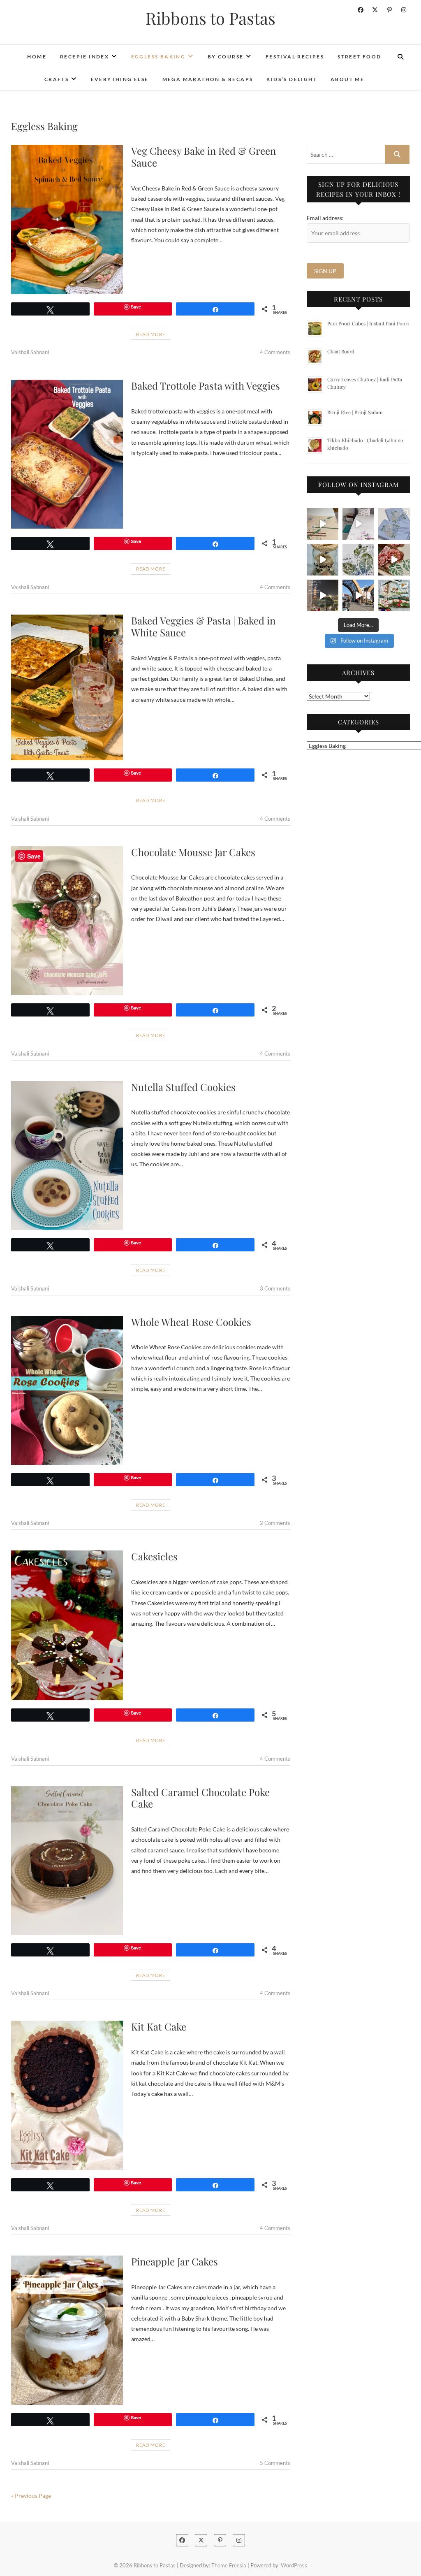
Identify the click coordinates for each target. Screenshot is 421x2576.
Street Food (359, 57)
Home (37, 57)
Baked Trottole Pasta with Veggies (206, 385)
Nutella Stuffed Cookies (183, 1087)
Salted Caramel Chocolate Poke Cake (200, 1798)
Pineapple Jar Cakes (175, 2261)
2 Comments (275, 1523)
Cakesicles (154, 1556)
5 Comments (275, 2463)
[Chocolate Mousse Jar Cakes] (67, 921)
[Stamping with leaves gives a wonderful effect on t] (358, 560)
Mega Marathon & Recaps (208, 79)
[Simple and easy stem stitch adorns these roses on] (394, 524)
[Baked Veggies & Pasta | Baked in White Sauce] (67, 687)
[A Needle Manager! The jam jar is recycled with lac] (323, 560)
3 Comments (275, 1288)
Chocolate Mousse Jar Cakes (193, 852)
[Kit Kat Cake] (67, 2095)
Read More (151, 334)
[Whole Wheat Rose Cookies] (67, 1390)
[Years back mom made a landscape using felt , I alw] (394, 595)
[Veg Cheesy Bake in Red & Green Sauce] (67, 219)
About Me (347, 79)
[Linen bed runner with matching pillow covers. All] (323, 524)
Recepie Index (84, 57)
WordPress (294, 2565)
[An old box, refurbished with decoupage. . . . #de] (394, 560)
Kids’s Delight (292, 79)
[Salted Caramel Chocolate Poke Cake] (67, 1861)
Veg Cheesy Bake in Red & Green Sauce (204, 157)
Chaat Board (341, 351)
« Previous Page (31, 2496)
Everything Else (120, 79)
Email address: (325, 218)
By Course (226, 57)
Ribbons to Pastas (210, 18)
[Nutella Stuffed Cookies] (67, 1156)
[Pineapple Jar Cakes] (67, 2330)
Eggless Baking (158, 57)
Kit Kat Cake (159, 2026)
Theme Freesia (229, 2565)
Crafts (57, 79)
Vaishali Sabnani (30, 352)
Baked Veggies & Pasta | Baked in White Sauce (203, 626)
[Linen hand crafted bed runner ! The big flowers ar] (358, 524)
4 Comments (275, 352)
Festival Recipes (295, 57)
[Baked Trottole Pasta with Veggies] (67, 454)
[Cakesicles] (67, 1625)
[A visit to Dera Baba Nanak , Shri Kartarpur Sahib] (358, 595)
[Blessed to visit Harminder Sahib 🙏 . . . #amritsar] (323, 595)
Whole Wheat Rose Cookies (191, 1322)
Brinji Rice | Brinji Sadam (355, 412)
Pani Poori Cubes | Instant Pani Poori (368, 323)
